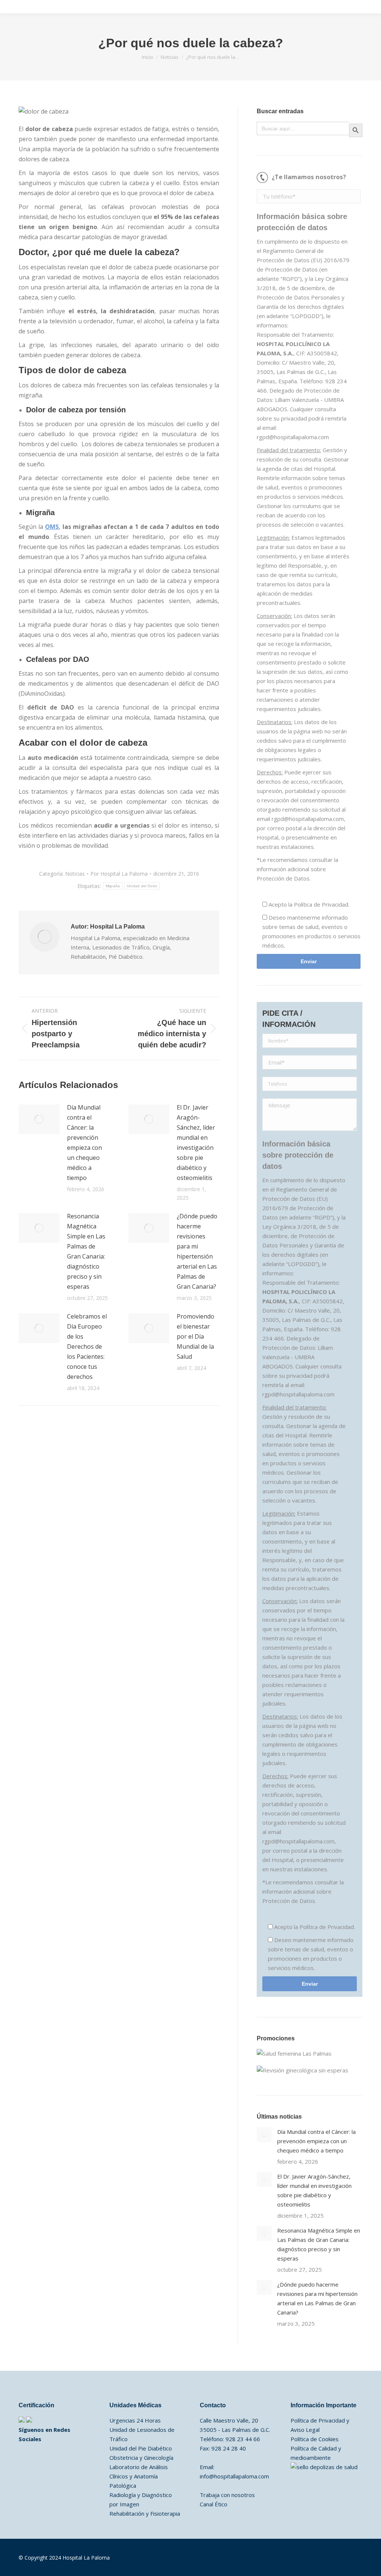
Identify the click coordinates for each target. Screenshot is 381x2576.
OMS (52, 527)
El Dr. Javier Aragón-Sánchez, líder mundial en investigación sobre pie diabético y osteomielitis (196, 1143)
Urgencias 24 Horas (135, 2420)
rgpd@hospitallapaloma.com (293, 437)
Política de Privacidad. (322, 904)
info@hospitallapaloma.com (234, 2476)
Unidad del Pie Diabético (141, 2448)
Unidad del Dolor (142, 886)
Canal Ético (214, 2504)
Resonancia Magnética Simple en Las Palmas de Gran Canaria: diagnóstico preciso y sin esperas (86, 1251)
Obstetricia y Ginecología (141, 2458)
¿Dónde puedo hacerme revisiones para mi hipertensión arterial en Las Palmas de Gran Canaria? (197, 1251)
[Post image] (39, 1119)
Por (119, 874)
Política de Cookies (315, 2439)
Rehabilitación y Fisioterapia (145, 2513)
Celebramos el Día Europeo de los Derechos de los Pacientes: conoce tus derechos (87, 1346)
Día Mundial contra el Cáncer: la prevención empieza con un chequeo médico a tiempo (84, 1143)
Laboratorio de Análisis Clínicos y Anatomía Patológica (139, 2476)
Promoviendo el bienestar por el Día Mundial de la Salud (196, 1336)
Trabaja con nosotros (227, 2495)
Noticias (75, 874)
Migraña (113, 886)
